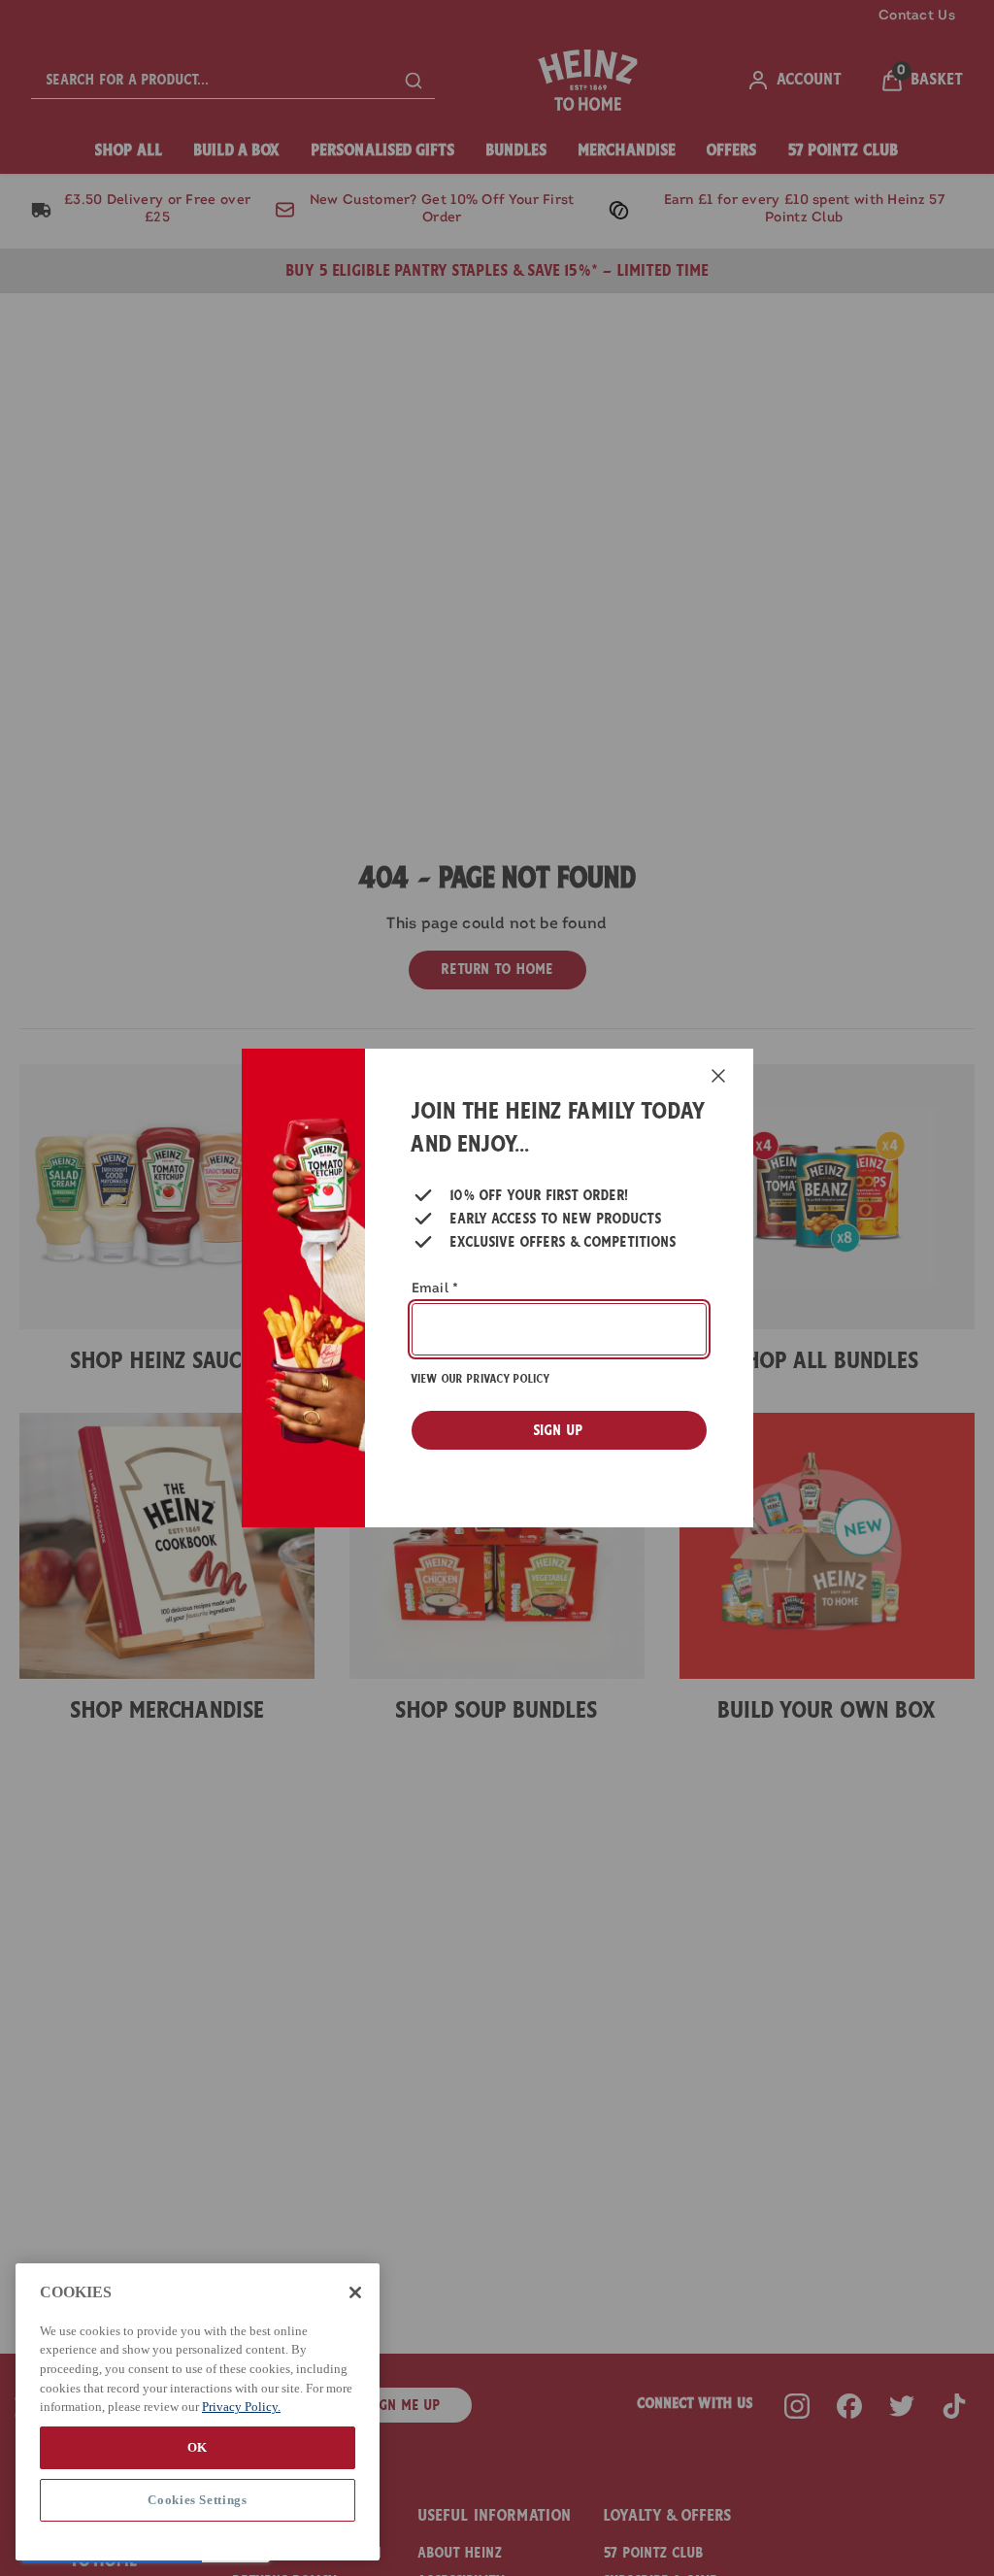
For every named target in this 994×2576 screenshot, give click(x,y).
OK (198, 2447)
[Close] (355, 2292)
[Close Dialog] (718, 1076)
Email (435, 1289)
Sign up (559, 1430)
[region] (198, 2412)
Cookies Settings (198, 2500)
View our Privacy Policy (480, 1379)
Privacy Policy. (241, 2407)
